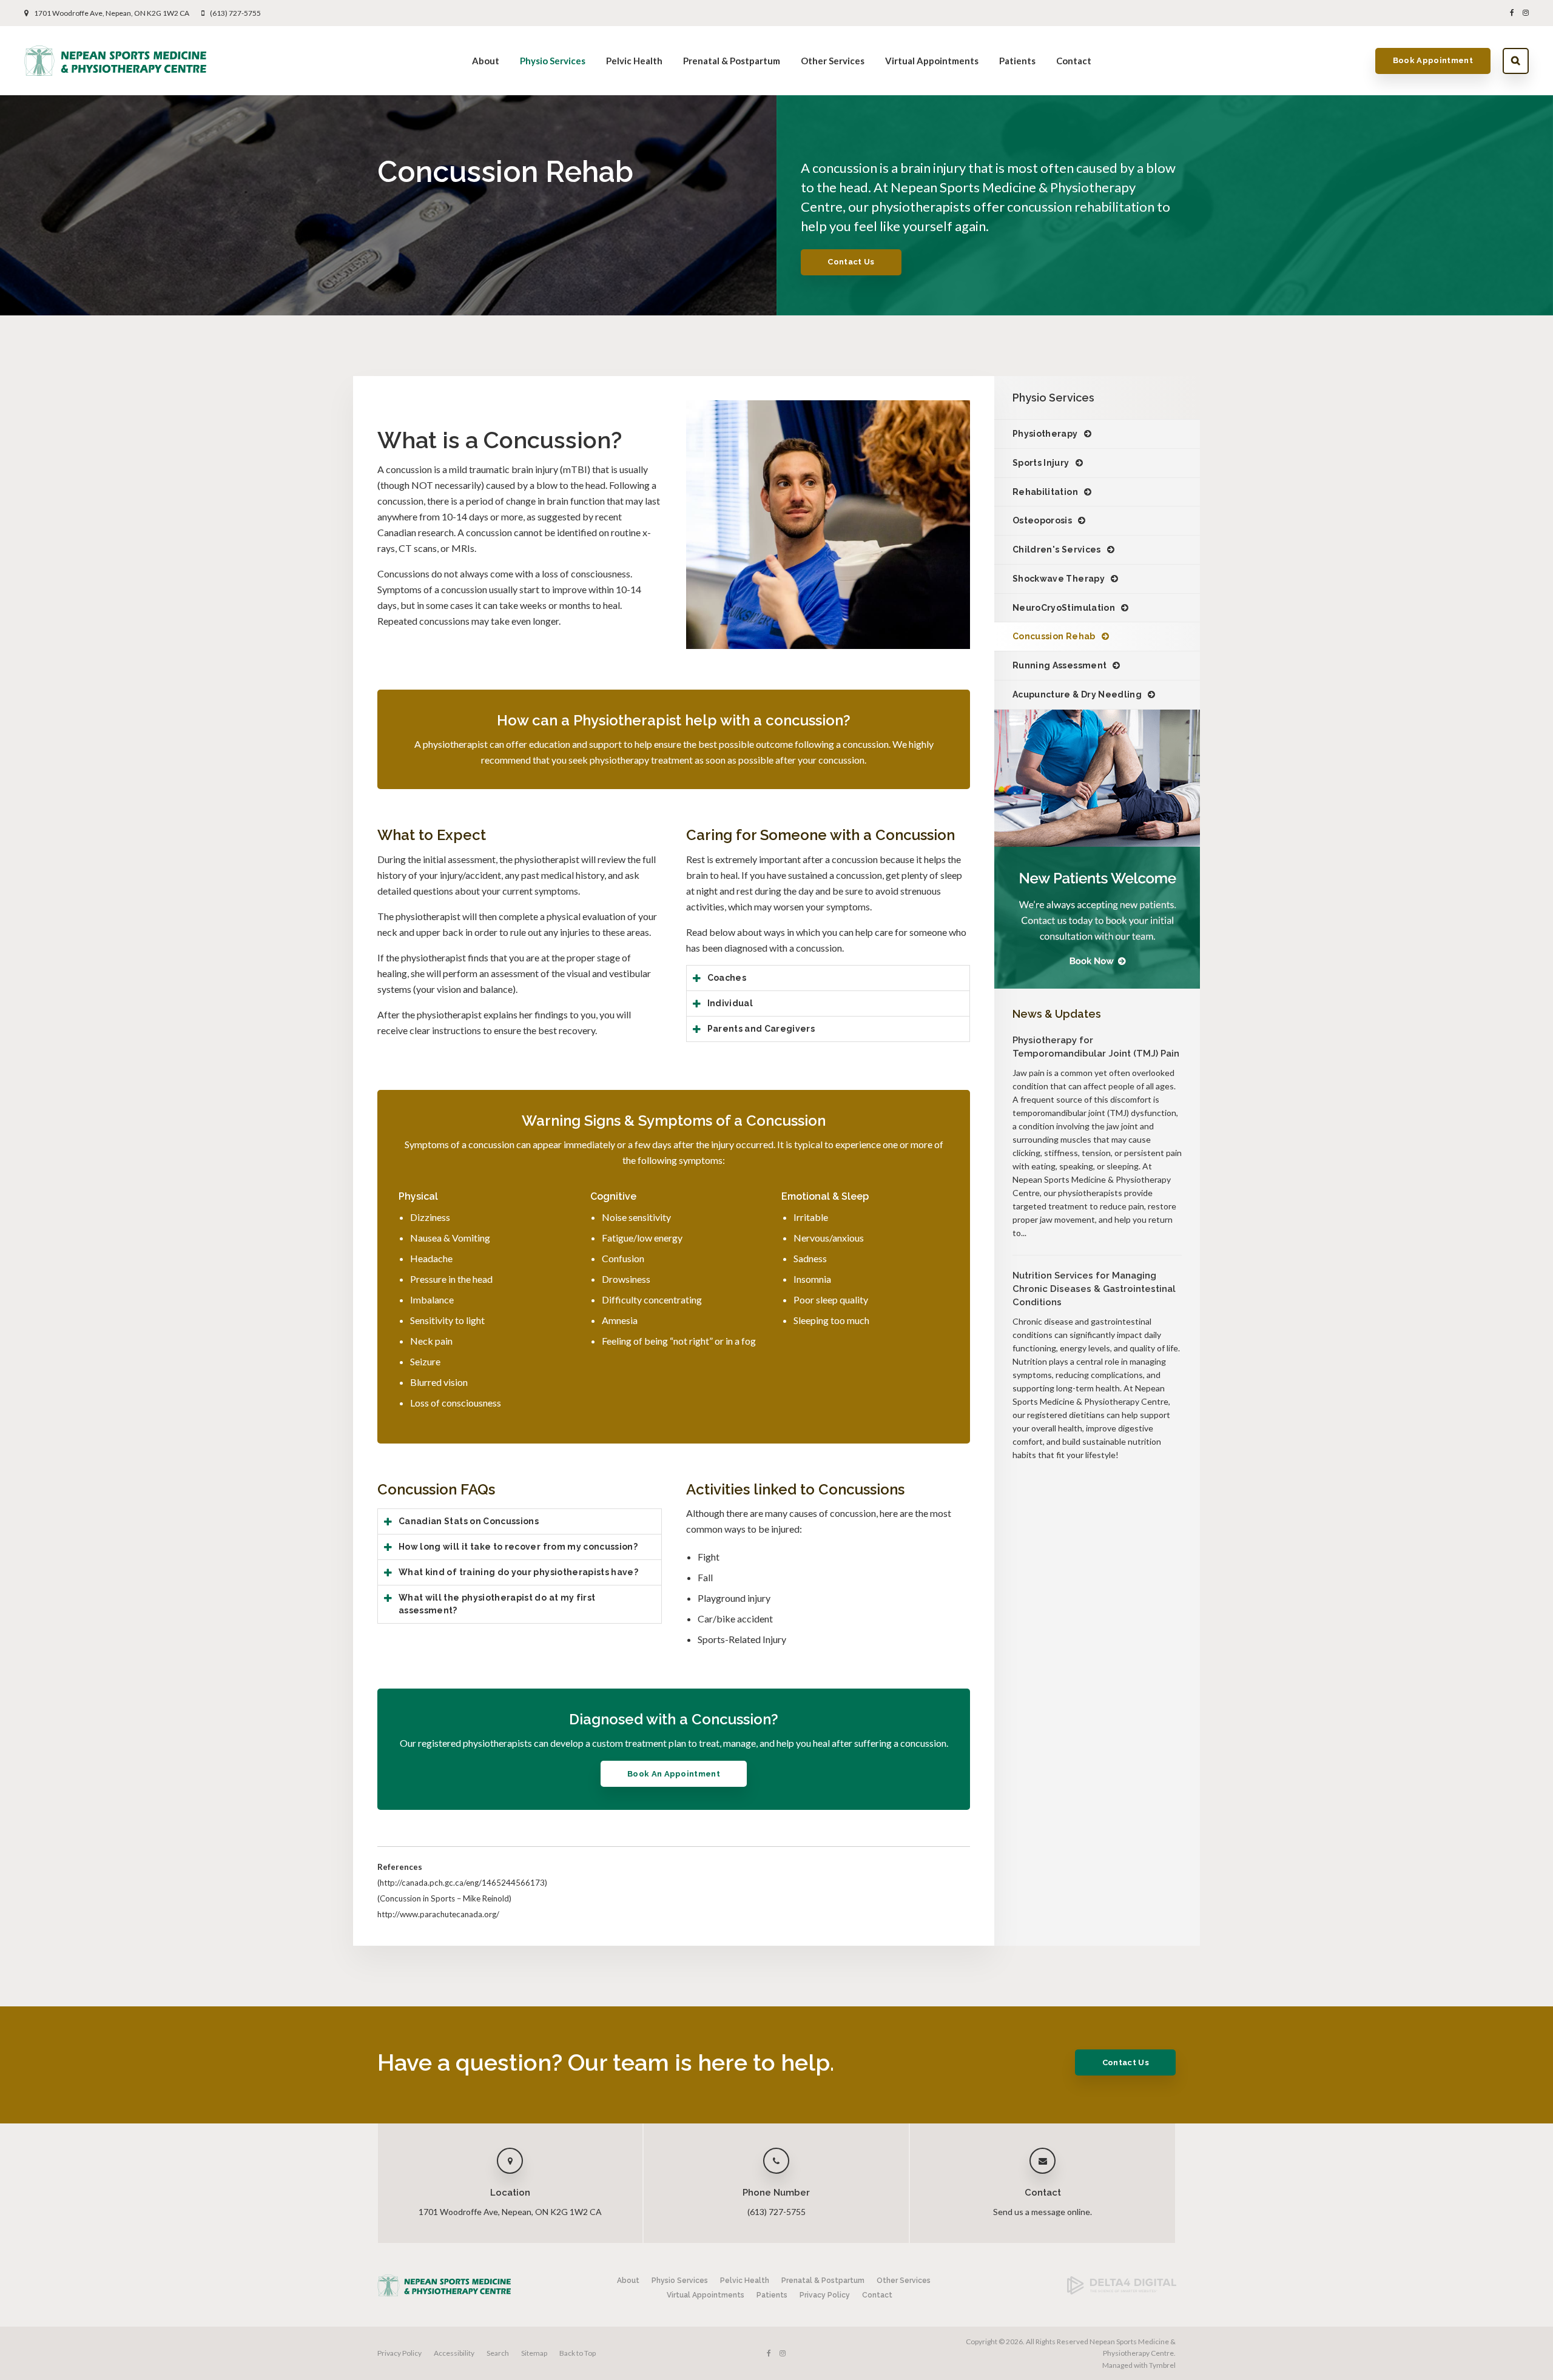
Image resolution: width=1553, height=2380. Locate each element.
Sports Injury (1041, 463)
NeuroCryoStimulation (1064, 608)
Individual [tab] (730, 1003)
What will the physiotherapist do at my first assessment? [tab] (497, 1604)
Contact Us (851, 262)
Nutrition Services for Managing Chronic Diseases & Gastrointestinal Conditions (1094, 1289)
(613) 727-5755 (235, 13)
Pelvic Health (634, 61)
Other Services (833, 61)
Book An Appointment (674, 1774)
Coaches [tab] (727, 978)
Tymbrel (1162, 2365)
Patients (1017, 61)
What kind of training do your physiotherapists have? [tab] (518, 1572)
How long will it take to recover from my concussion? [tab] (518, 1547)
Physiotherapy (1045, 434)
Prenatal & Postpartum (732, 61)
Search (1516, 61)
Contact (1074, 61)
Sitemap (534, 2353)
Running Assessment (1059, 665)
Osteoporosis (1042, 520)
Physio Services (553, 61)
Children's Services (1057, 550)
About (486, 61)
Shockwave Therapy (1059, 579)
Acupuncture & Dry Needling (1077, 694)
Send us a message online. (1043, 2212)
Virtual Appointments (932, 61)
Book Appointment (1433, 60)
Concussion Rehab (1054, 636)
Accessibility (454, 2353)
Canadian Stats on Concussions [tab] (469, 1521)
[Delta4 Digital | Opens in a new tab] (1122, 2292)
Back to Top (578, 2353)
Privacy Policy (825, 2295)
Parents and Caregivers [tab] (761, 1029)
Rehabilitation (1045, 492)
